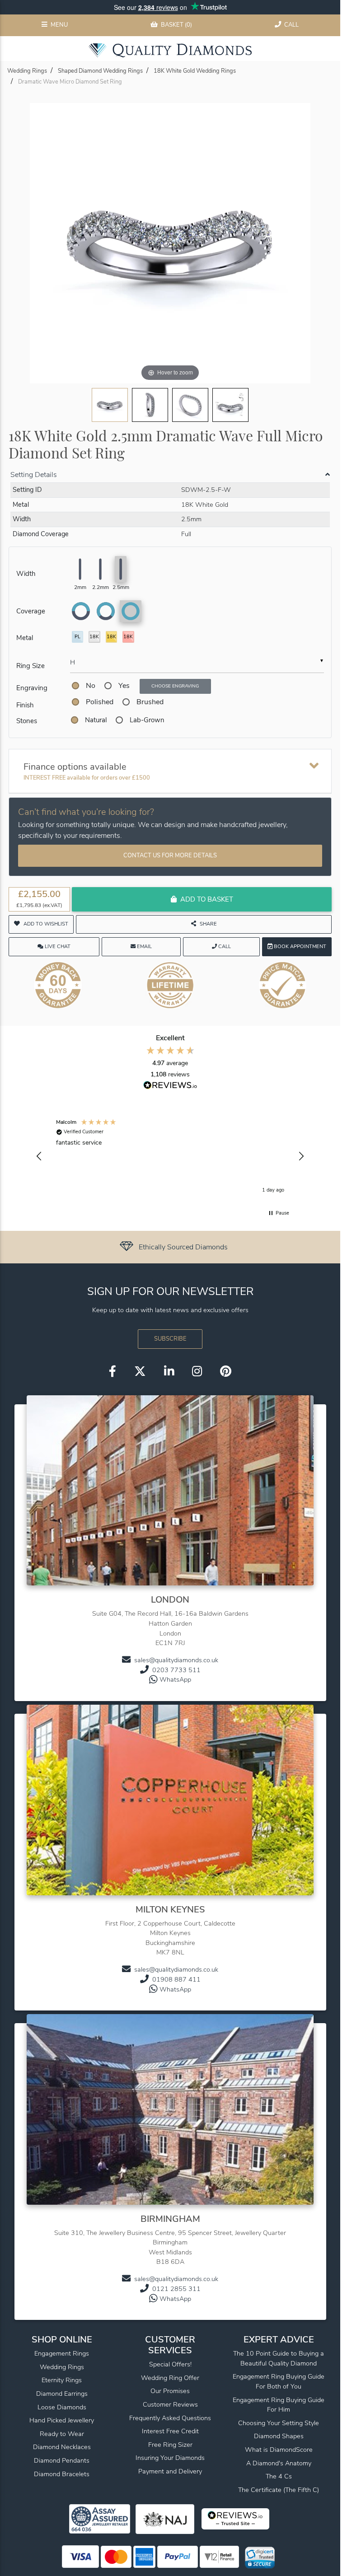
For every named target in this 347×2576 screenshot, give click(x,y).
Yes (124, 686)
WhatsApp (175, 1679)
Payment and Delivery (170, 2471)
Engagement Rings (62, 2353)
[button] (39, 1156)
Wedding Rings (62, 2367)
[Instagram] (197, 1372)
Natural (96, 720)
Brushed (150, 702)
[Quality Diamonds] (170, 50)
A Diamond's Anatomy (279, 2463)
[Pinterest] (226, 1372)
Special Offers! (170, 2364)
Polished (100, 702)
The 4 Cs (279, 2476)
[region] (170, 1156)
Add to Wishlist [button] (46, 924)
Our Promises (170, 2391)
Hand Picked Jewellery (62, 2420)
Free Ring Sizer (170, 2445)
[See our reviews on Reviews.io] (168, 1247)
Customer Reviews (170, 2404)
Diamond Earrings (62, 2394)
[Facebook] (113, 1372)
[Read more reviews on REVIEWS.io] (170, 1086)
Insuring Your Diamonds (170, 2458)
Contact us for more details (170, 856)
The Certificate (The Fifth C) (279, 2490)
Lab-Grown (147, 720)
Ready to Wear (62, 2434)
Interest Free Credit (170, 2431)
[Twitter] (140, 1372)
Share (208, 924)
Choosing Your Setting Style (279, 2423)
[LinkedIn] (169, 1372)
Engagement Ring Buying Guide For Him (279, 2405)
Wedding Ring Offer (170, 2378)
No (91, 686)
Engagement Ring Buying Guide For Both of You (279, 2381)
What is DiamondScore (279, 2450)
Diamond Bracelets (62, 2474)
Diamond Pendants (62, 2460)
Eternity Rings (62, 2380)
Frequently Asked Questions (170, 2418)
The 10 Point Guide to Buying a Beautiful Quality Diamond (279, 2358)
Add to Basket (207, 899)
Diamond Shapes (279, 2436)
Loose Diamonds (62, 2407)
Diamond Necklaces (62, 2447)
